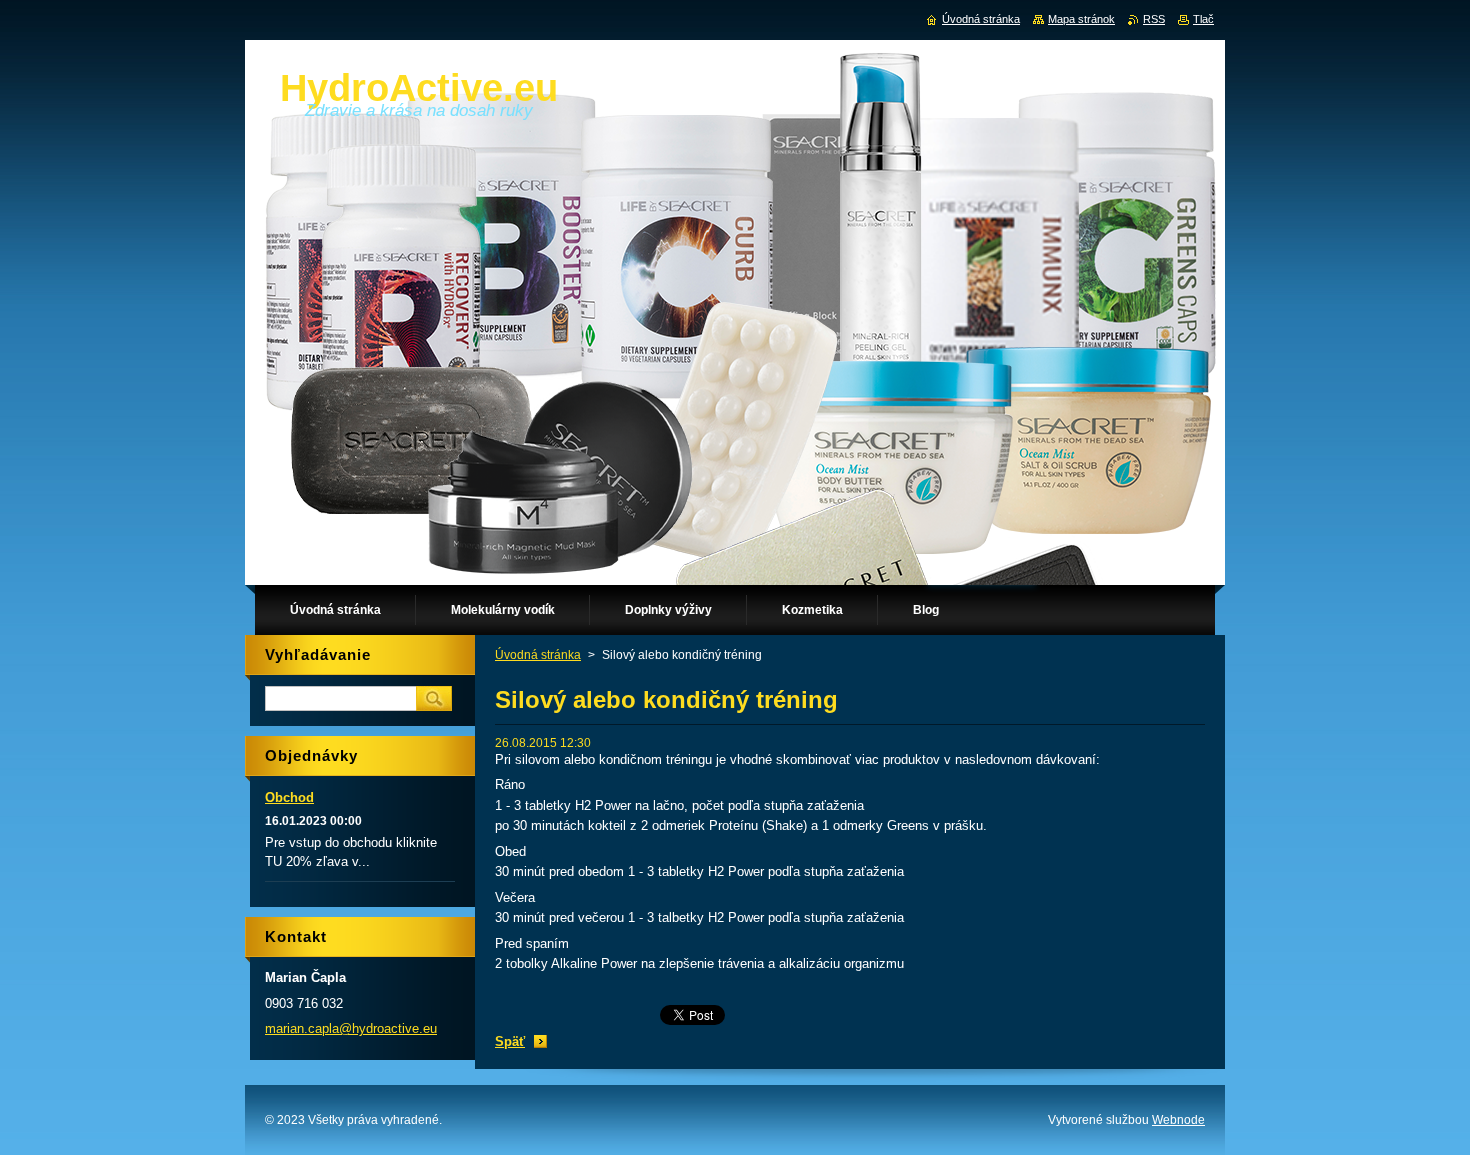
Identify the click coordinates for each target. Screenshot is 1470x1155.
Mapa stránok (1081, 19)
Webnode (1178, 1120)
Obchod (289, 797)
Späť (510, 1041)
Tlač (1203, 19)
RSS (1154, 19)
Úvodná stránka (538, 655)
